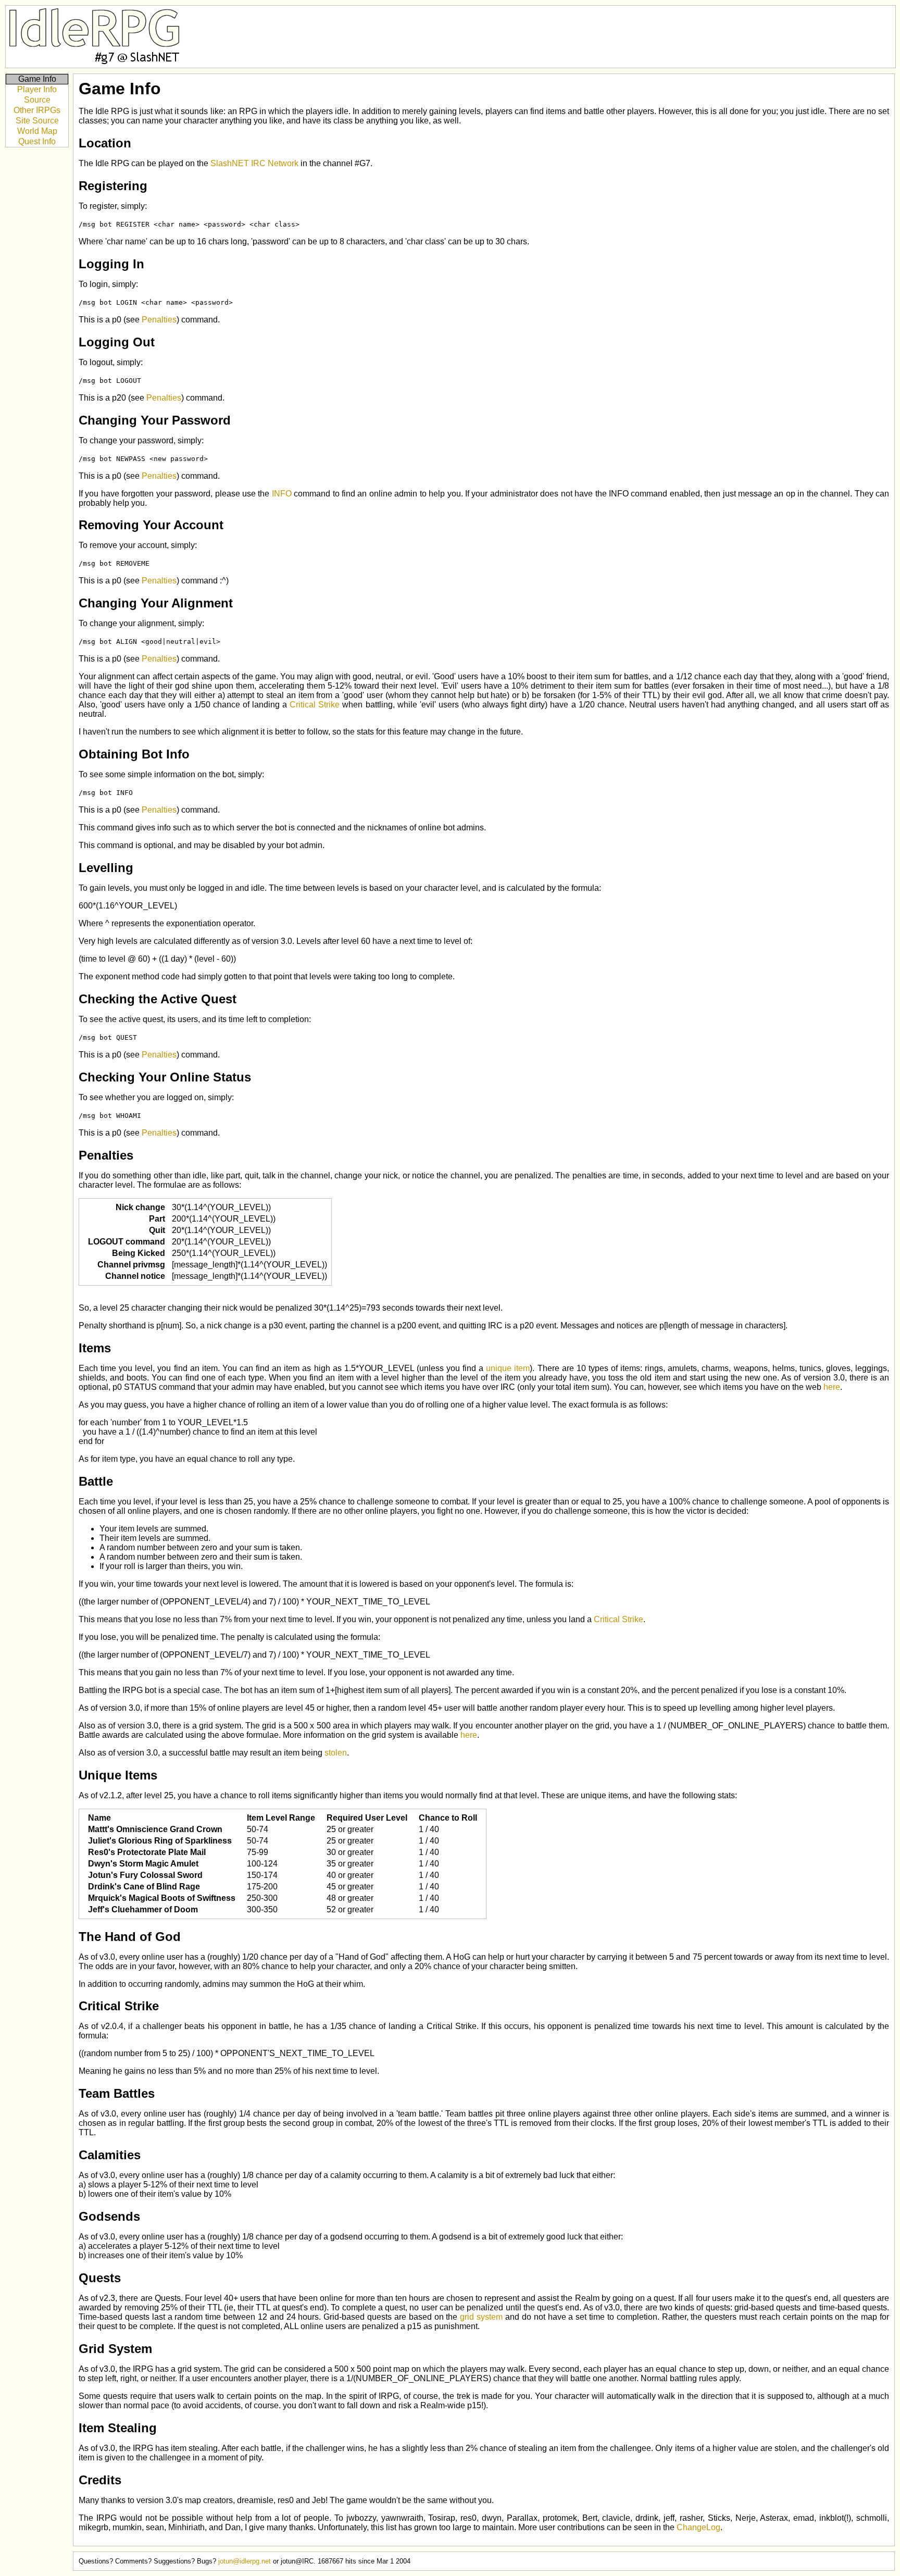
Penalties (159, 320)
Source (37, 100)
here (832, 1387)
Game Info (37, 79)
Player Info (37, 89)
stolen (336, 1753)
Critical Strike (315, 705)
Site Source (37, 121)
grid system (481, 2317)
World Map (37, 131)
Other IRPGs (37, 110)
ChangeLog (698, 2527)
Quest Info (37, 141)
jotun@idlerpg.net (245, 2561)
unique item (508, 1368)
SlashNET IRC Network (254, 163)
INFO (282, 494)
